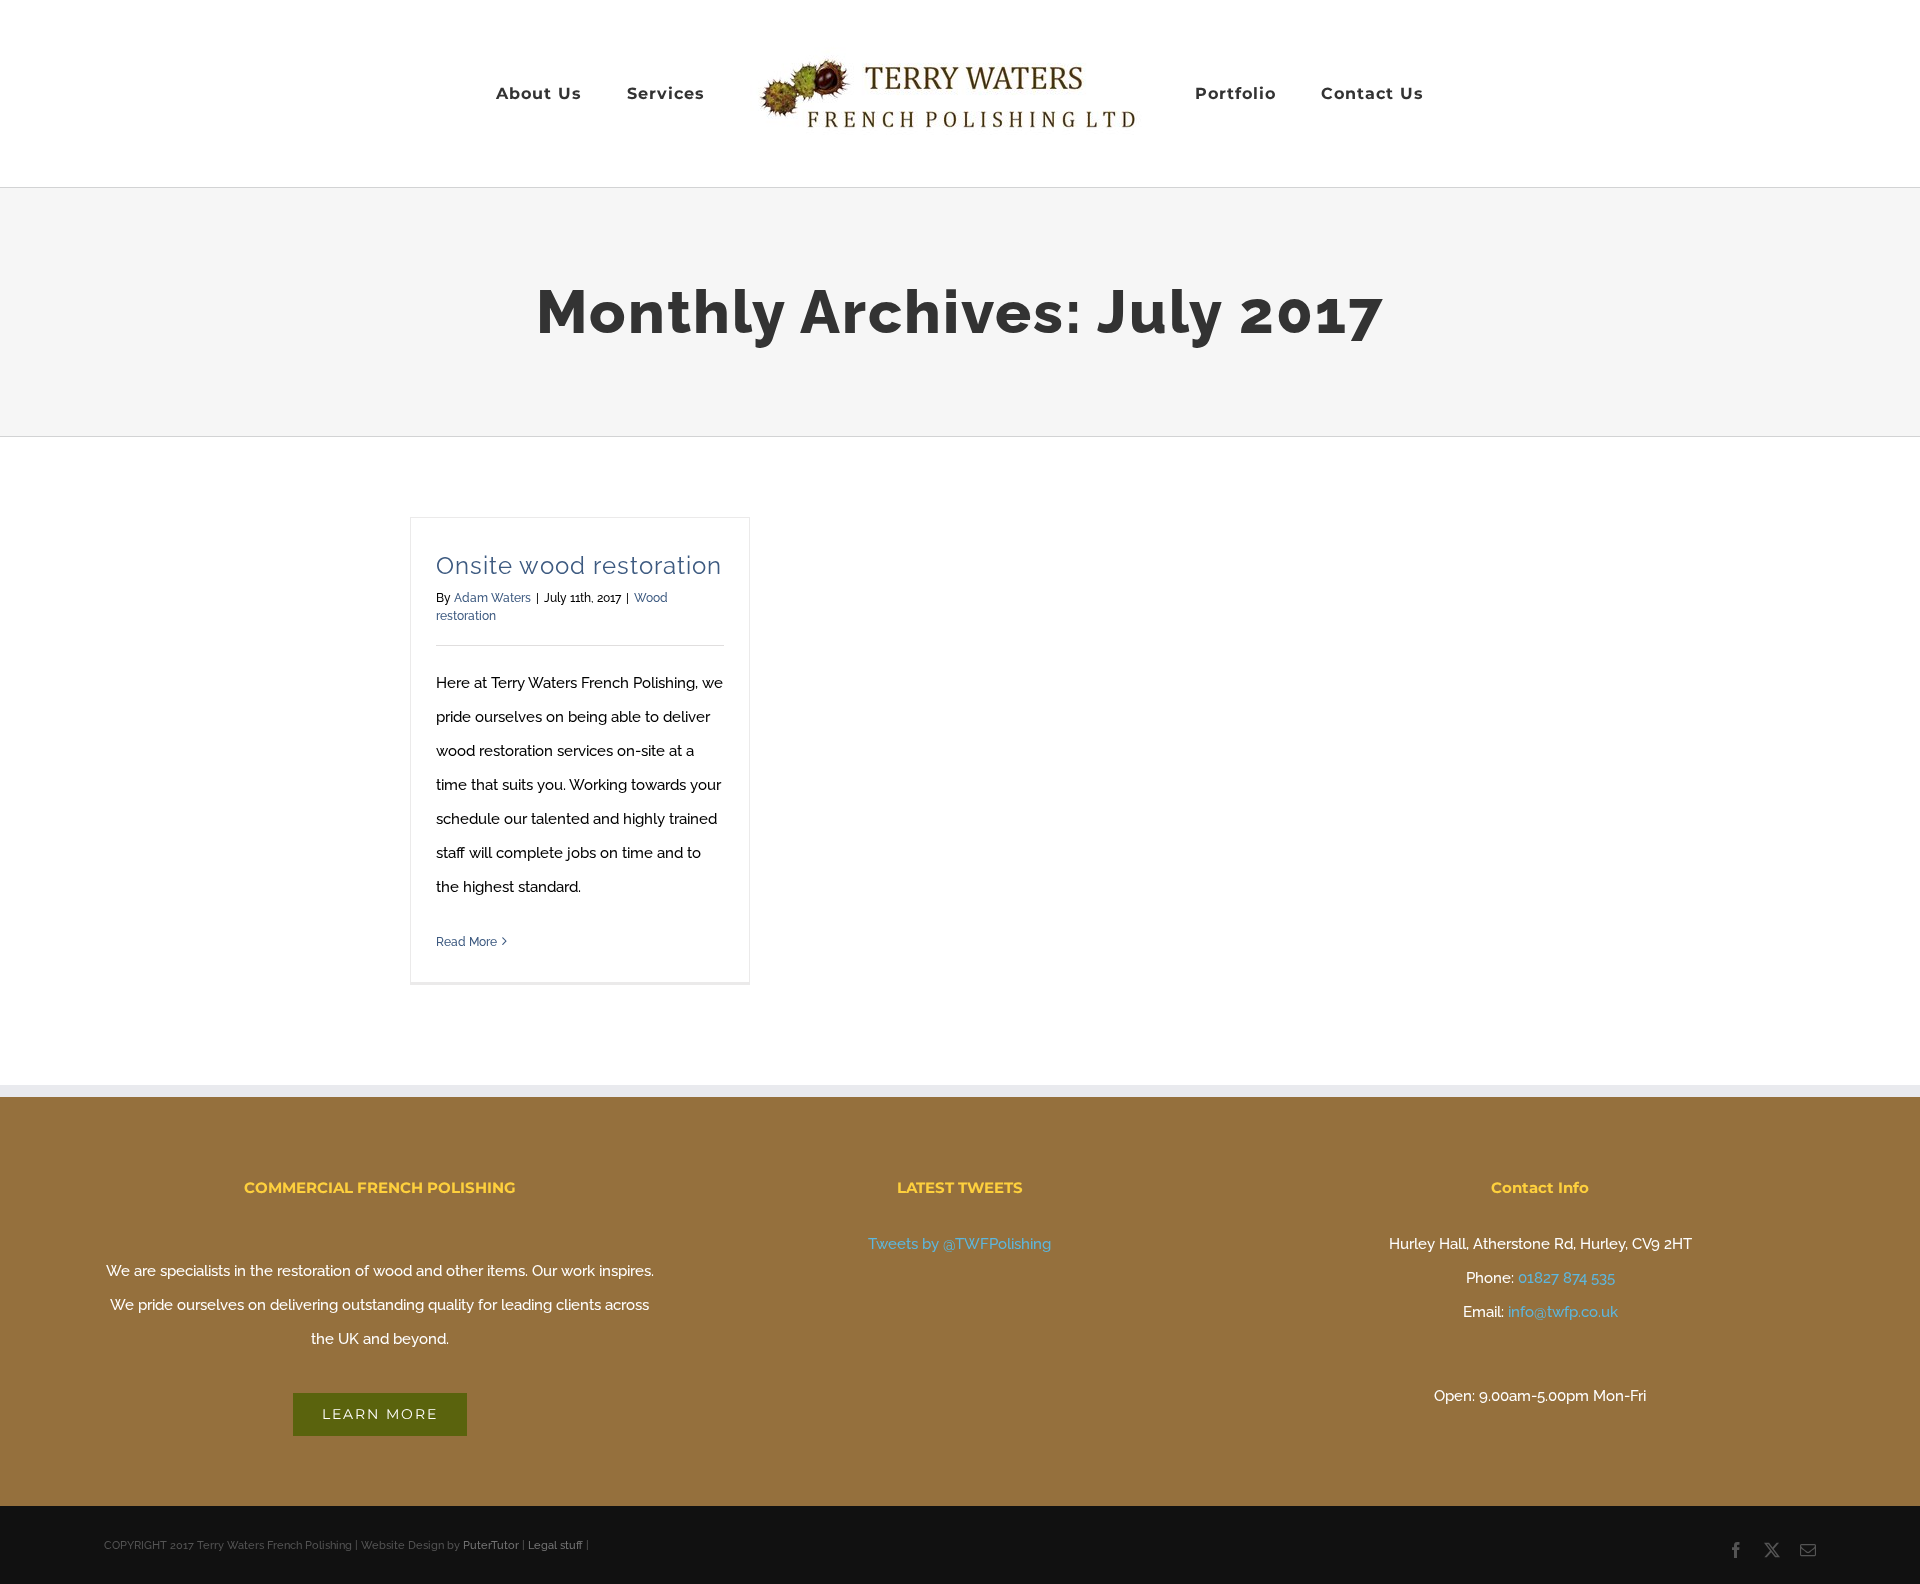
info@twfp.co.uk (1563, 1312)
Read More (466, 942)
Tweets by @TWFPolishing (959, 1244)
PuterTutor (491, 1545)
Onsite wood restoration (579, 565)
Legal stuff (555, 1545)
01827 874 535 (1566, 1278)
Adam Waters (492, 598)
